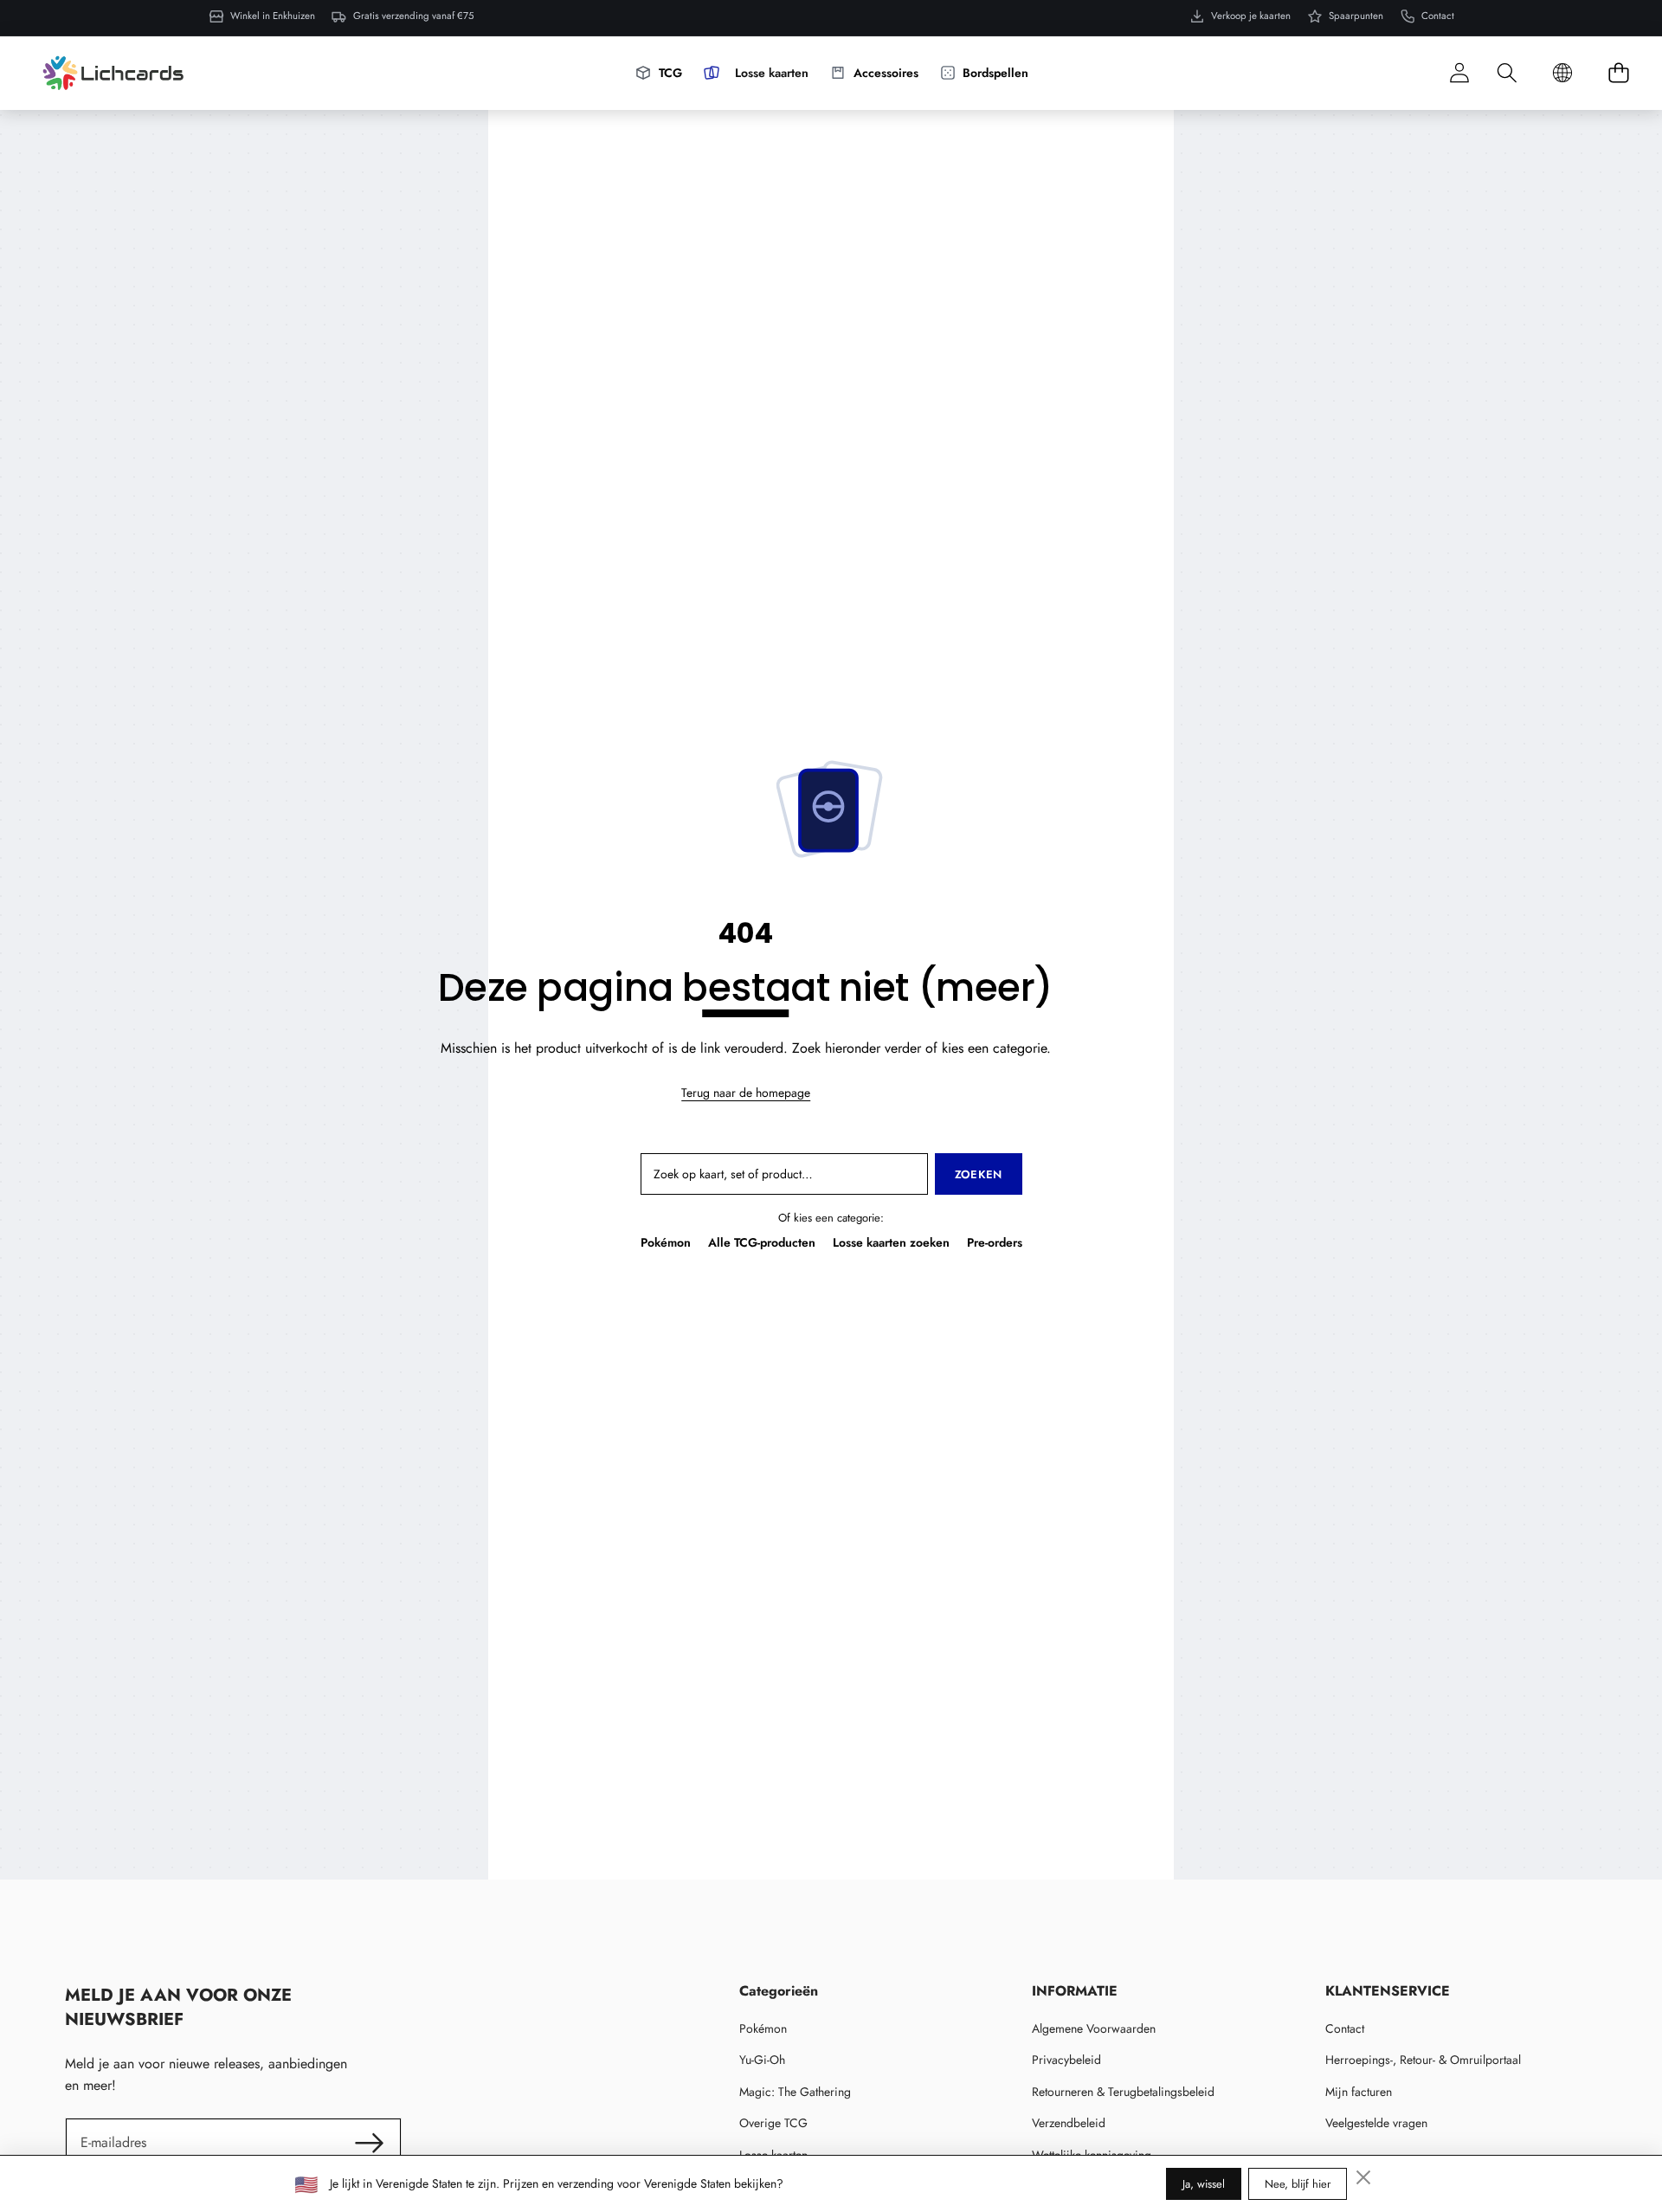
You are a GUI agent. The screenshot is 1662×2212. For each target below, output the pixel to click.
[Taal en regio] (1562, 73)
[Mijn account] (1459, 73)
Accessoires (886, 72)
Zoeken (979, 1174)
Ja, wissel (1204, 2184)
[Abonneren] (369, 2143)
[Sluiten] (1363, 2177)
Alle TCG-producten (762, 1242)
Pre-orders (995, 1242)
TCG (670, 72)
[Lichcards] (113, 73)
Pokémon (666, 1242)
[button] (1507, 73)
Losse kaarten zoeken (891, 1242)
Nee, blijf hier (1298, 2184)
